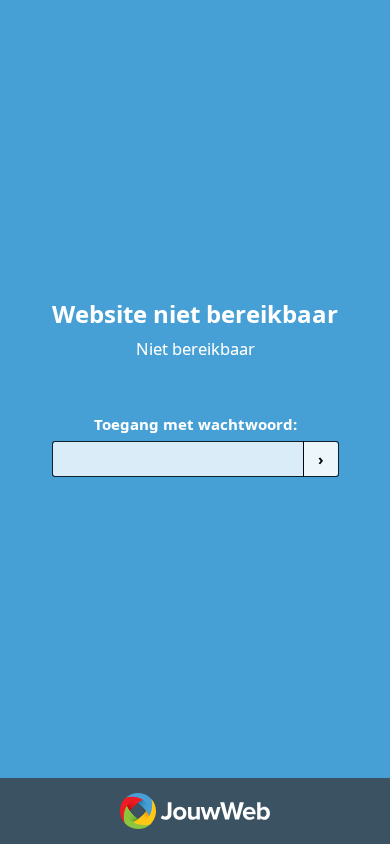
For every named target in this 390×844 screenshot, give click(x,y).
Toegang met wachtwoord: (195, 424)
